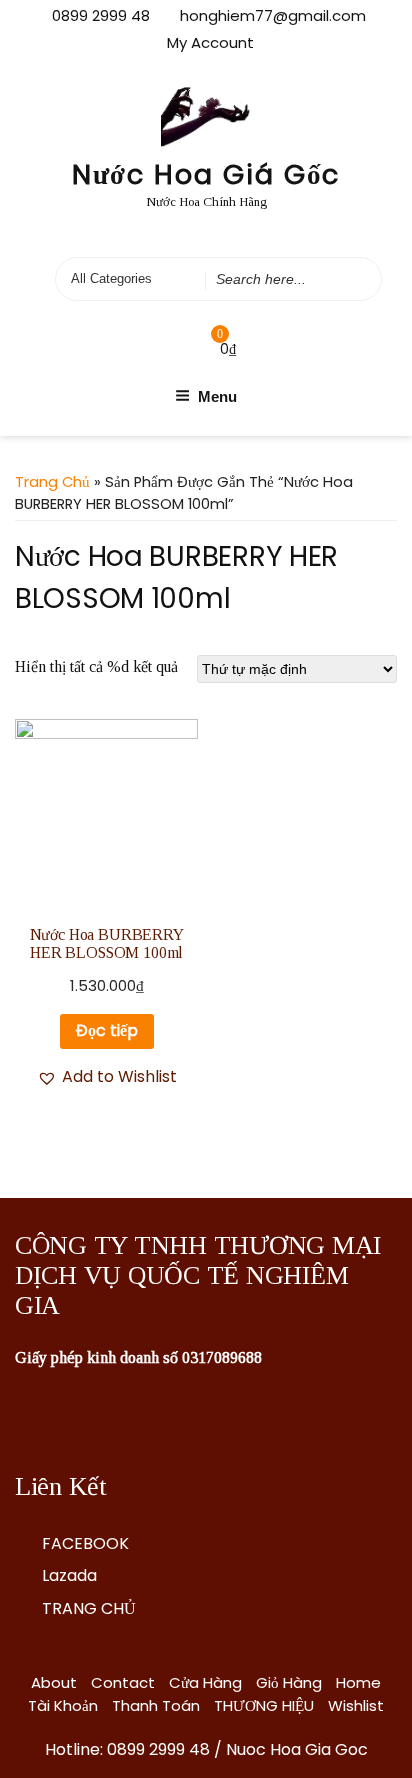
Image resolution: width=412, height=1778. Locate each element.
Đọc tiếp (107, 1030)
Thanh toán (156, 1705)
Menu (217, 396)
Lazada (69, 1575)
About (54, 1682)
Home (358, 1682)
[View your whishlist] (179, 348)
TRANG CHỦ (89, 1608)
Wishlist (356, 1705)
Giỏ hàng (289, 1682)
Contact (123, 1682)
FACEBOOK (85, 1543)
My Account (210, 42)
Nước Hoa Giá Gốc (206, 174)
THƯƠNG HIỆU (264, 1705)
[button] (107, 1077)
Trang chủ (52, 482)
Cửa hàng (205, 1682)
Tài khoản (63, 1705)
